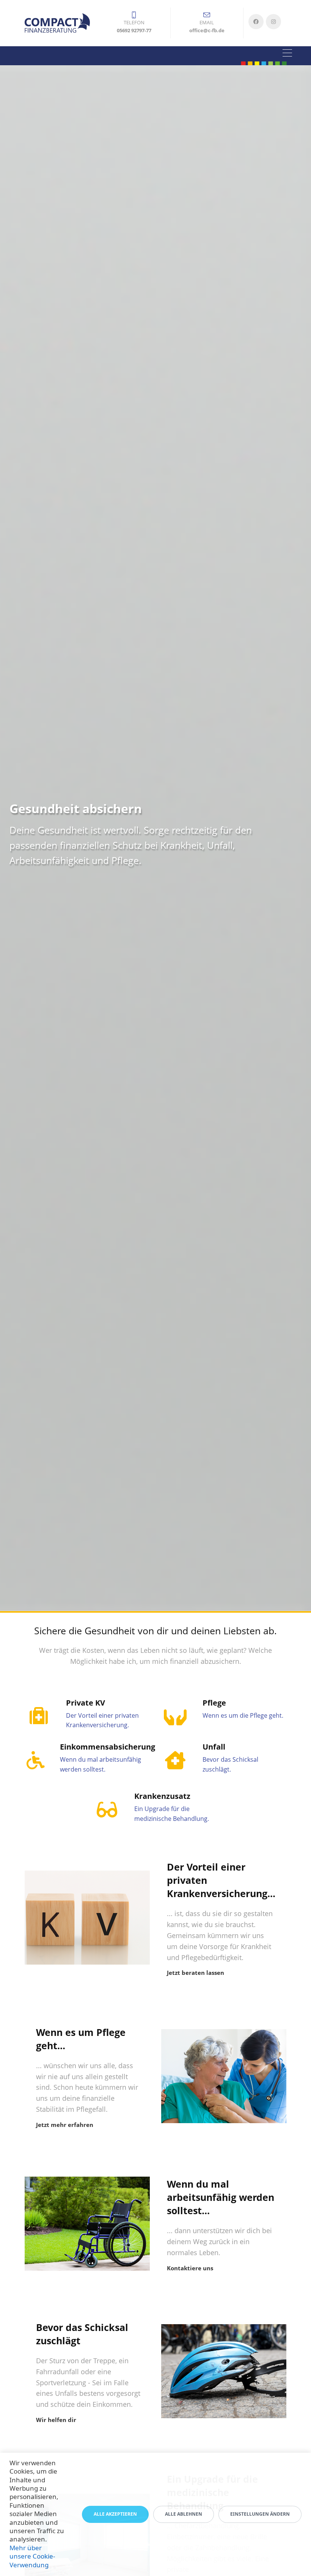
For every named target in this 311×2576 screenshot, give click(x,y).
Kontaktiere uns (190, 2268)
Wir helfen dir (56, 2420)
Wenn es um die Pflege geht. (243, 1715)
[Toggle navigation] (287, 54)
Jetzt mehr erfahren (65, 2125)
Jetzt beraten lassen (196, 1973)
